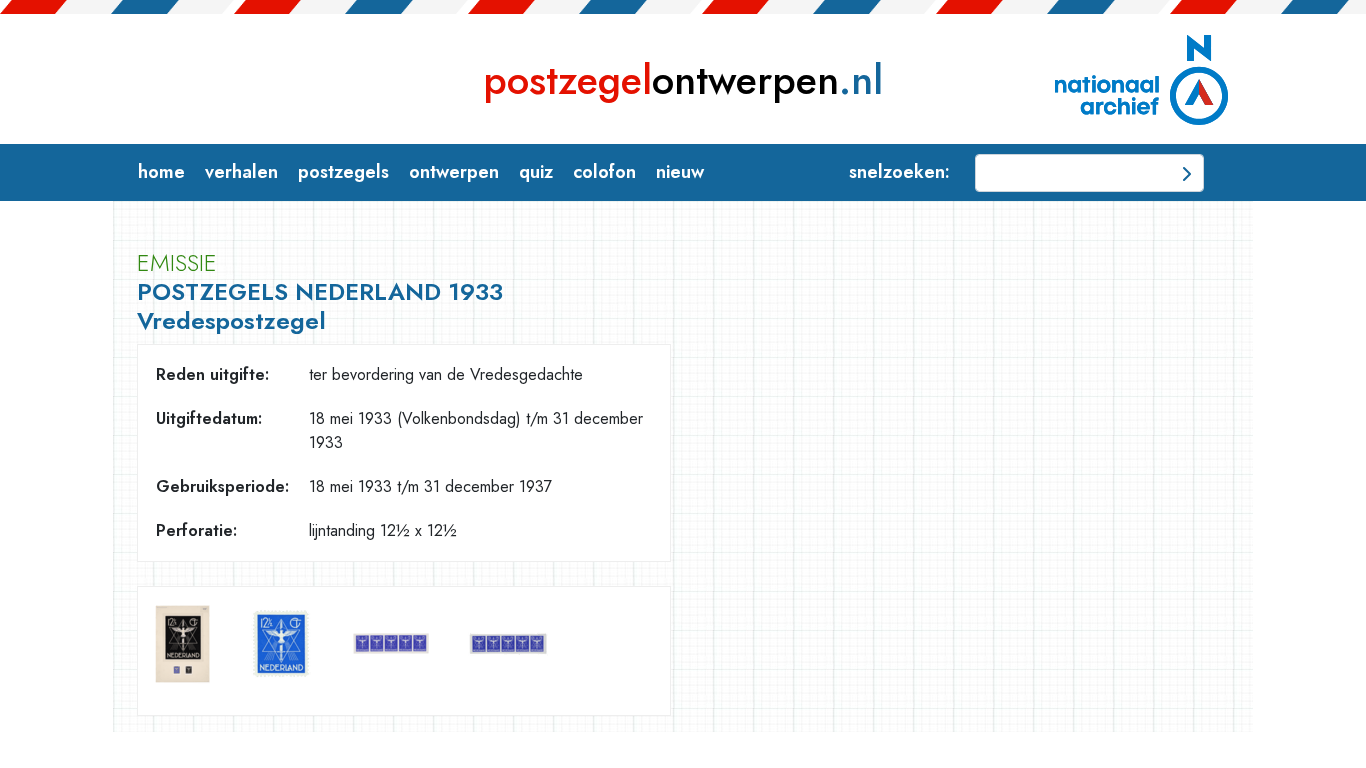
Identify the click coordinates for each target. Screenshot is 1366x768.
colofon (604, 172)
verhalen (241, 172)
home (161, 172)
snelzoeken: (899, 172)
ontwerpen (683, 80)
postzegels (343, 172)
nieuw (680, 172)
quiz (536, 172)
